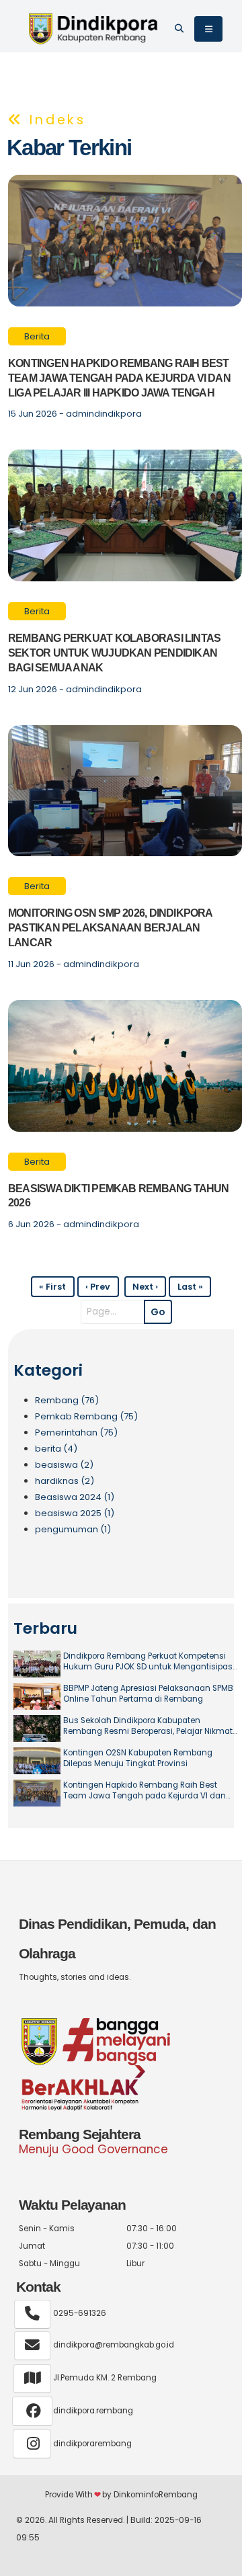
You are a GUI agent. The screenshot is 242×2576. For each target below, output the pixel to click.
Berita (37, 336)
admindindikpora (104, 414)
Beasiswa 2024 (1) (75, 1497)
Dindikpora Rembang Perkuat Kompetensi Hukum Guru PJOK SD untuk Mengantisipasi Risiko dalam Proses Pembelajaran (149, 1662)
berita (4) (56, 1449)
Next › (145, 1287)
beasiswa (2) (64, 1465)
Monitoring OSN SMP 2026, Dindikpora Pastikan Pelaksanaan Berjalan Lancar (110, 928)
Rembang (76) (67, 1400)
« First (52, 1287)
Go (158, 1312)
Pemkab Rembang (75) (86, 1416)
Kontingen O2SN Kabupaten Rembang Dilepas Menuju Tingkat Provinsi (138, 1758)
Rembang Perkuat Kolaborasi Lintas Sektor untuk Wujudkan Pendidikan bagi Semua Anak (114, 653)
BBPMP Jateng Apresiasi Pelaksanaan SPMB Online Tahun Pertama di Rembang (148, 1694)
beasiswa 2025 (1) (75, 1513)
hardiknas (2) (65, 1481)
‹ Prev (98, 1287)
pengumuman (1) (73, 1529)
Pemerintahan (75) (76, 1432)
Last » (190, 1287)
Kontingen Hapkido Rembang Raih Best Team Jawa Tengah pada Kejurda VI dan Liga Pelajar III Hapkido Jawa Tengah (119, 378)
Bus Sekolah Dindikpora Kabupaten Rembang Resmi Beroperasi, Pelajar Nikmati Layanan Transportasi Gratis (149, 1726)
